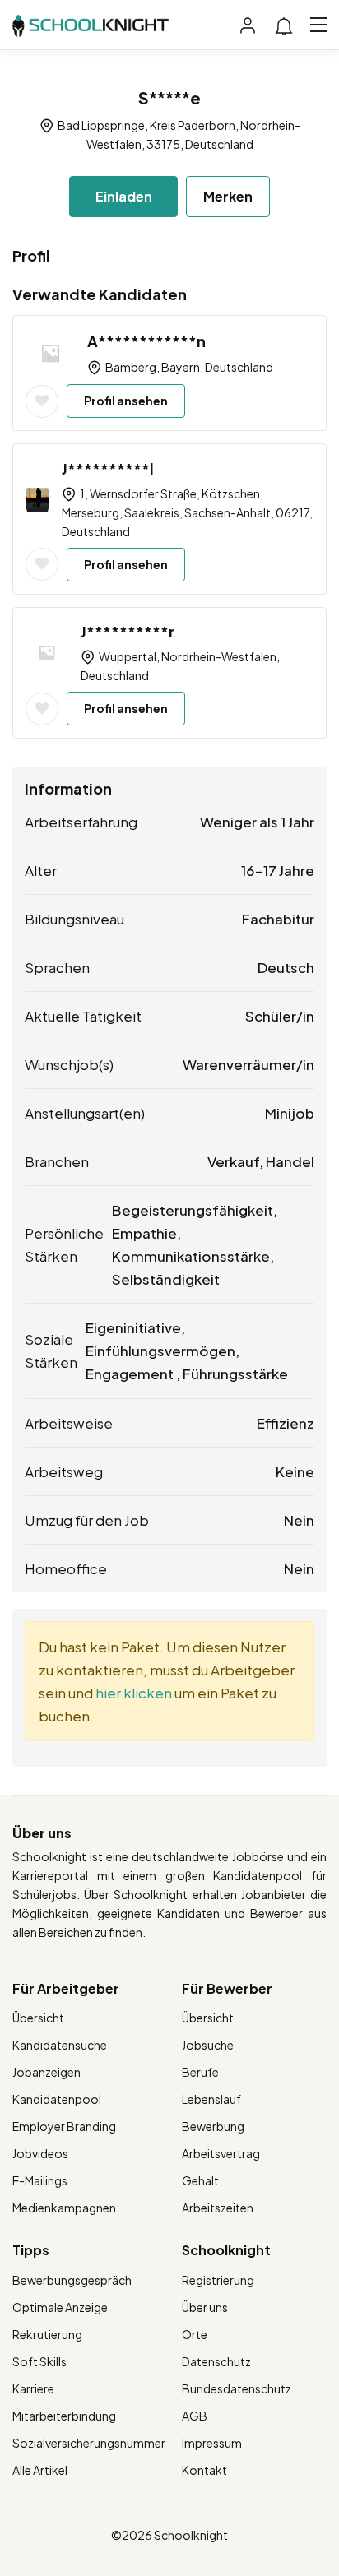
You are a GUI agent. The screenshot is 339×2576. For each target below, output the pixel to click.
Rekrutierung (47, 2334)
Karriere (33, 2388)
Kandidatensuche (60, 2045)
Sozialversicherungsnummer (89, 2443)
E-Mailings (40, 2180)
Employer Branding (64, 2126)
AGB (195, 2416)
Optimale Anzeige (60, 2307)
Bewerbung (213, 2126)
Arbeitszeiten (218, 2208)
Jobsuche (208, 2045)
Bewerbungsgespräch (72, 2280)
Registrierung (218, 2280)
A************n (146, 341)
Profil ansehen (126, 401)
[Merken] (42, 401)
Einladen (124, 196)
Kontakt (204, 2470)
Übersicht (38, 2018)
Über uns (205, 2307)
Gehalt (200, 2180)
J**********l (108, 468)
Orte (195, 2334)
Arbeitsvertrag (221, 2153)
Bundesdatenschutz (237, 2388)
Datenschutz (216, 2361)
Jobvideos (40, 2153)
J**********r (128, 631)
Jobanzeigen (46, 2072)
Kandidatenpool (57, 2099)
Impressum (212, 2443)
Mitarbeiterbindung (64, 2416)
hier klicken (134, 1693)
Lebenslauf (211, 2099)
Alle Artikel (40, 2470)
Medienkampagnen (64, 2208)
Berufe (200, 2072)
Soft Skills (39, 2361)
